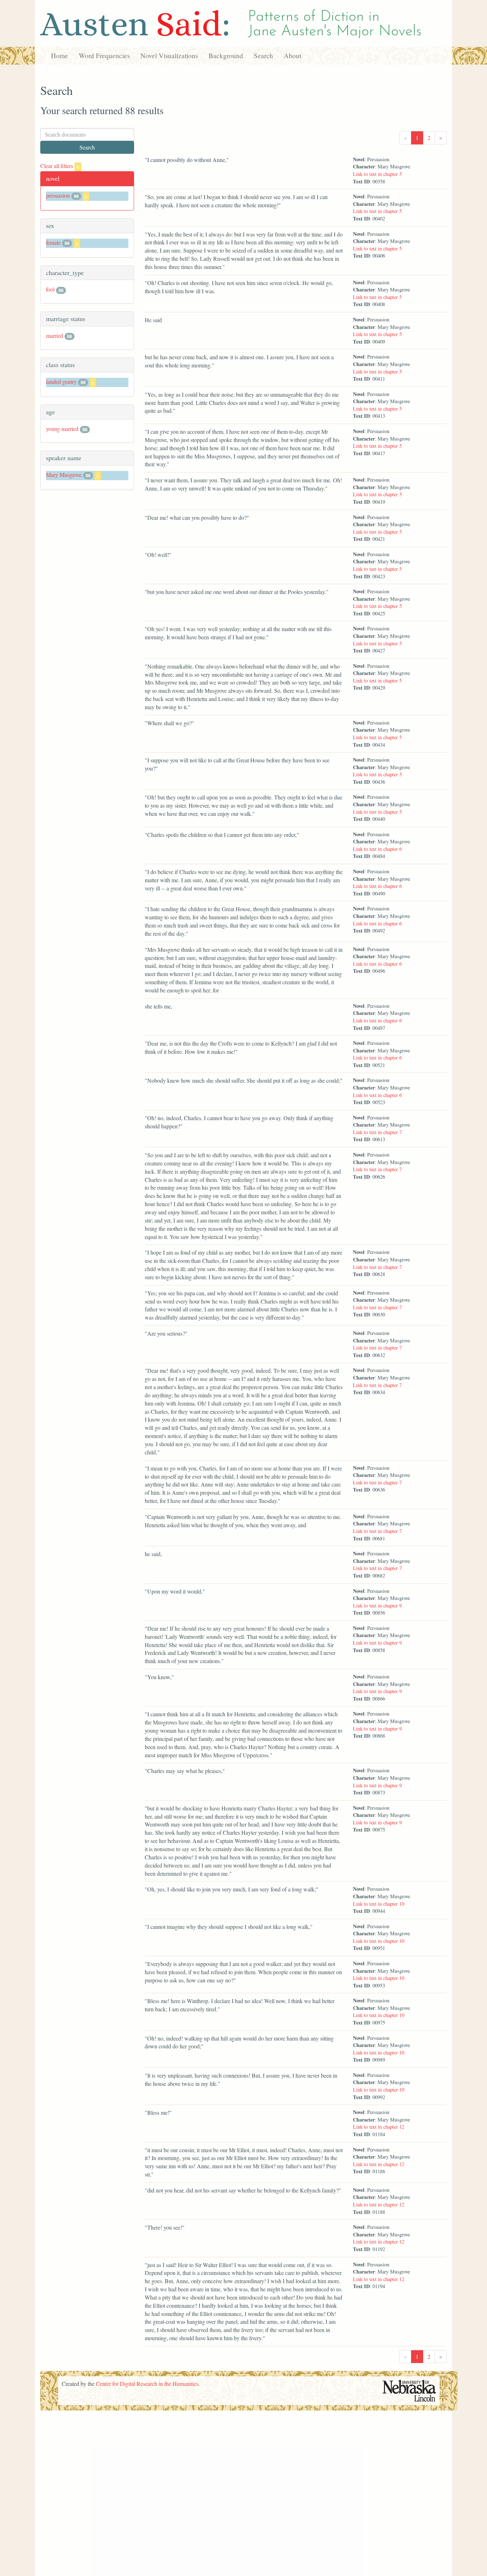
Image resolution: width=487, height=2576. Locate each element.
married (55, 336)
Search (263, 55)
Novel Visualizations (169, 55)
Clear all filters (60, 166)
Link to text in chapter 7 (377, 1132)
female (53, 242)
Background (226, 55)
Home (60, 55)
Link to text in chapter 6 (377, 849)
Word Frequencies (104, 55)
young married (62, 429)
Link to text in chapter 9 (377, 1605)
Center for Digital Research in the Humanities (147, 2384)
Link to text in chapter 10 (379, 1904)
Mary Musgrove (64, 475)
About (293, 55)
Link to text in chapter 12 (379, 2127)
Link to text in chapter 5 (377, 174)
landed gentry (61, 382)
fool (50, 289)
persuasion (58, 195)
